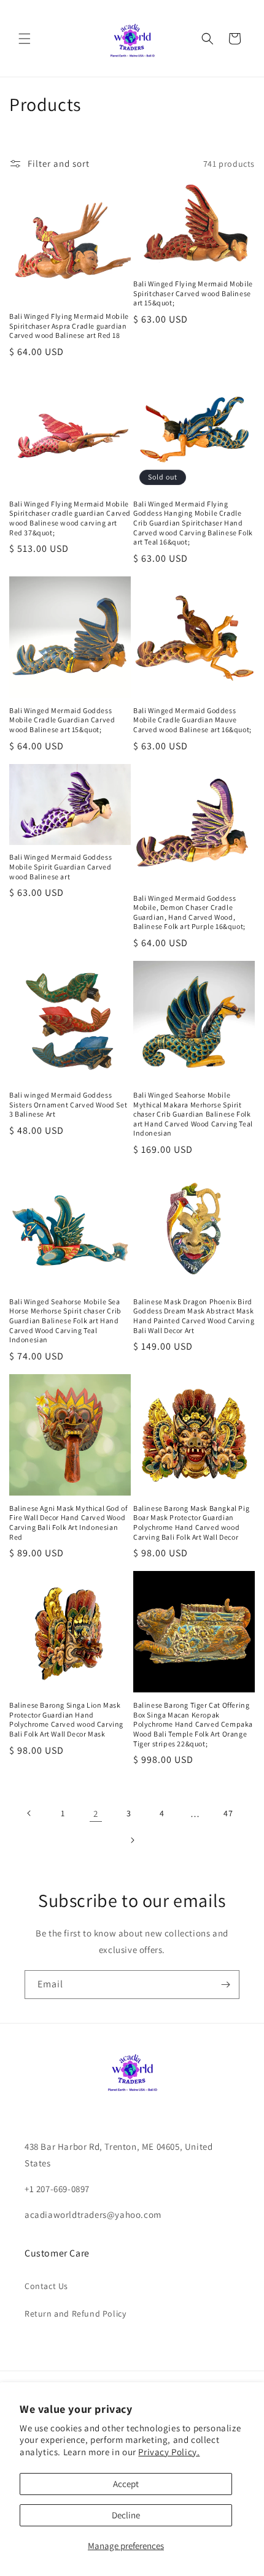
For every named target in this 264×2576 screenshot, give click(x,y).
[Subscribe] (225, 1985)
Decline (126, 2515)
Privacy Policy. (169, 2452)
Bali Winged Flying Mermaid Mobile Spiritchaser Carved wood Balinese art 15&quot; (193, 293)
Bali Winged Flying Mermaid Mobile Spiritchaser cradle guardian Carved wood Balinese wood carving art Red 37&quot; (70, 518)
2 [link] (96, 1814)
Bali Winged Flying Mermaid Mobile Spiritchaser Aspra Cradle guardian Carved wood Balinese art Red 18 (69, 326)
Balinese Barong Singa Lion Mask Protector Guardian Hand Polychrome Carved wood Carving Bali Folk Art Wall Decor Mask (66, 1719)
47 (228, 1813)
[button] (25, 39)
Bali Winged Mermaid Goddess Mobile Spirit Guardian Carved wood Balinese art (60, 866)
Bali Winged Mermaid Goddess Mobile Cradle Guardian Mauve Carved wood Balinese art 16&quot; (192, 720)
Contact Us (46, 2286)
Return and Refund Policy (75, 2314)
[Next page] (132, 1840)
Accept (126, 2484)
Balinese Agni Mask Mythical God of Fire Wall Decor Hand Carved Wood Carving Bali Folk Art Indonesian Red (68, 1523)
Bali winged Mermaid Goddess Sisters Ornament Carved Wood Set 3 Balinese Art (68, 1104)
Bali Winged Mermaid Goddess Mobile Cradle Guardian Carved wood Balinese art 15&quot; (62, 720)
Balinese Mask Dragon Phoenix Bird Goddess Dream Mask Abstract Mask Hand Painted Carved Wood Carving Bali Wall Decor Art (194, 1316)
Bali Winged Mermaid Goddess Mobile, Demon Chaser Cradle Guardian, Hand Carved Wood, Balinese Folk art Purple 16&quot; (189, 912)
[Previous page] (29, 1813)
